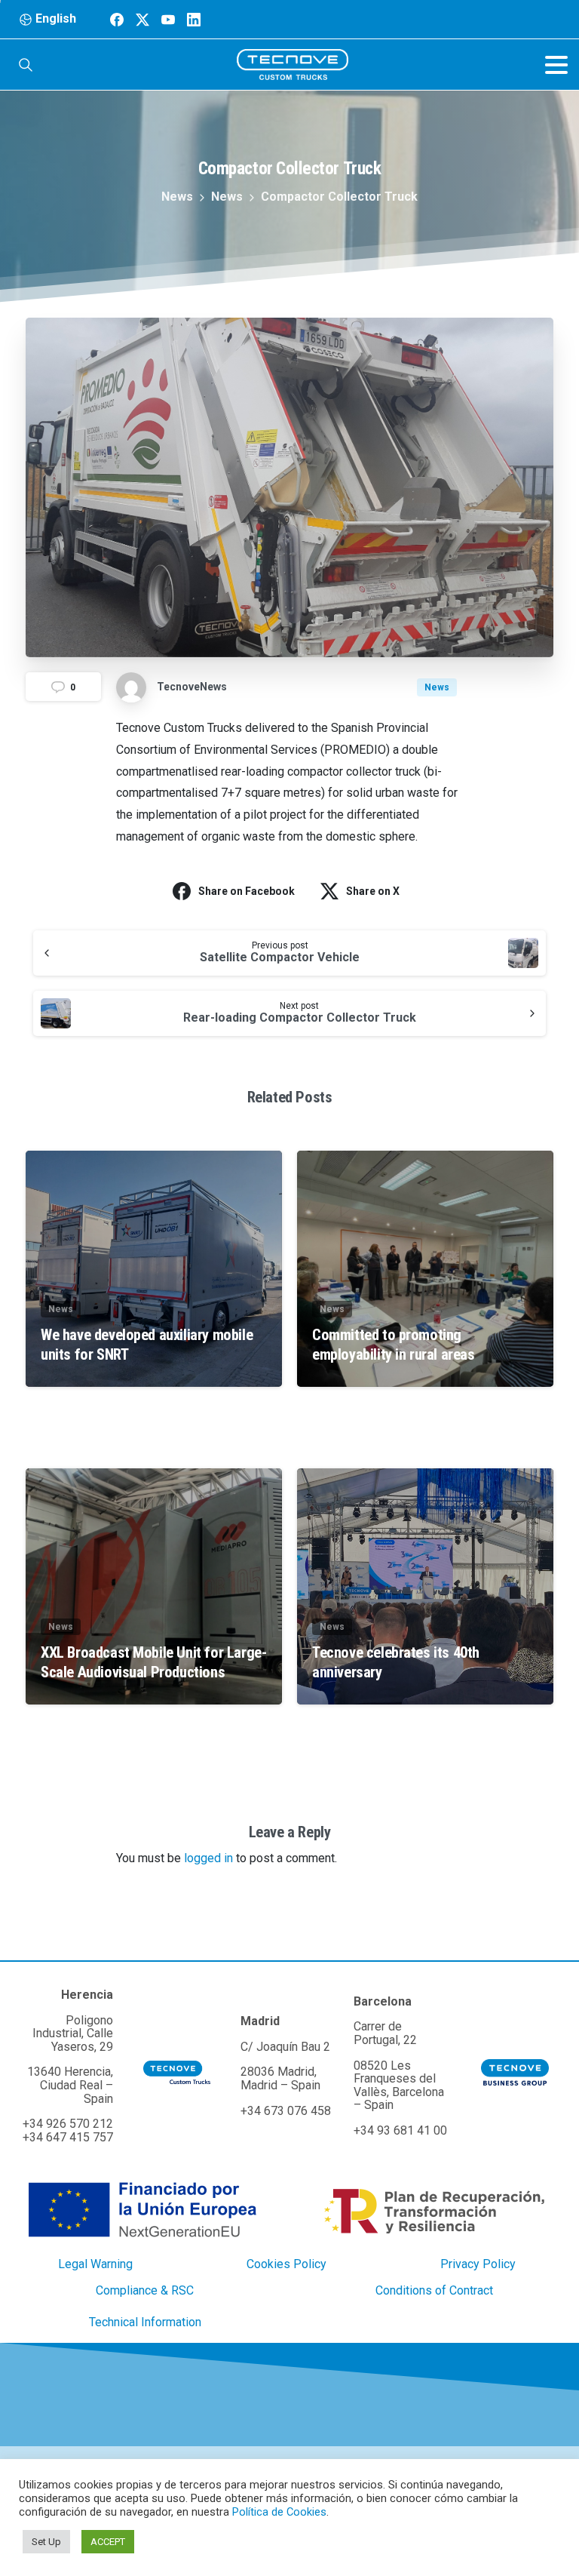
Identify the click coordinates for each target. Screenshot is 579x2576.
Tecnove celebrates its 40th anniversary (396, 1662)
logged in (208, 1858)
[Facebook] (117, 19)
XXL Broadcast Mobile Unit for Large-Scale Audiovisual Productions (153, 1662)
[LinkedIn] (194, 19)
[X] (142, 19)
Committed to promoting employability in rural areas (394, 1345)
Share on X (373, 891)
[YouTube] (168, 19)
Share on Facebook (247, 891)
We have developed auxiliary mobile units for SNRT (147, 1345)
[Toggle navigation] (556, 65)
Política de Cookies (279, 2512)
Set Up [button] (46, 2542)
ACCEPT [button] (108, 2542)
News (177, 197)
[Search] (26, 65)
